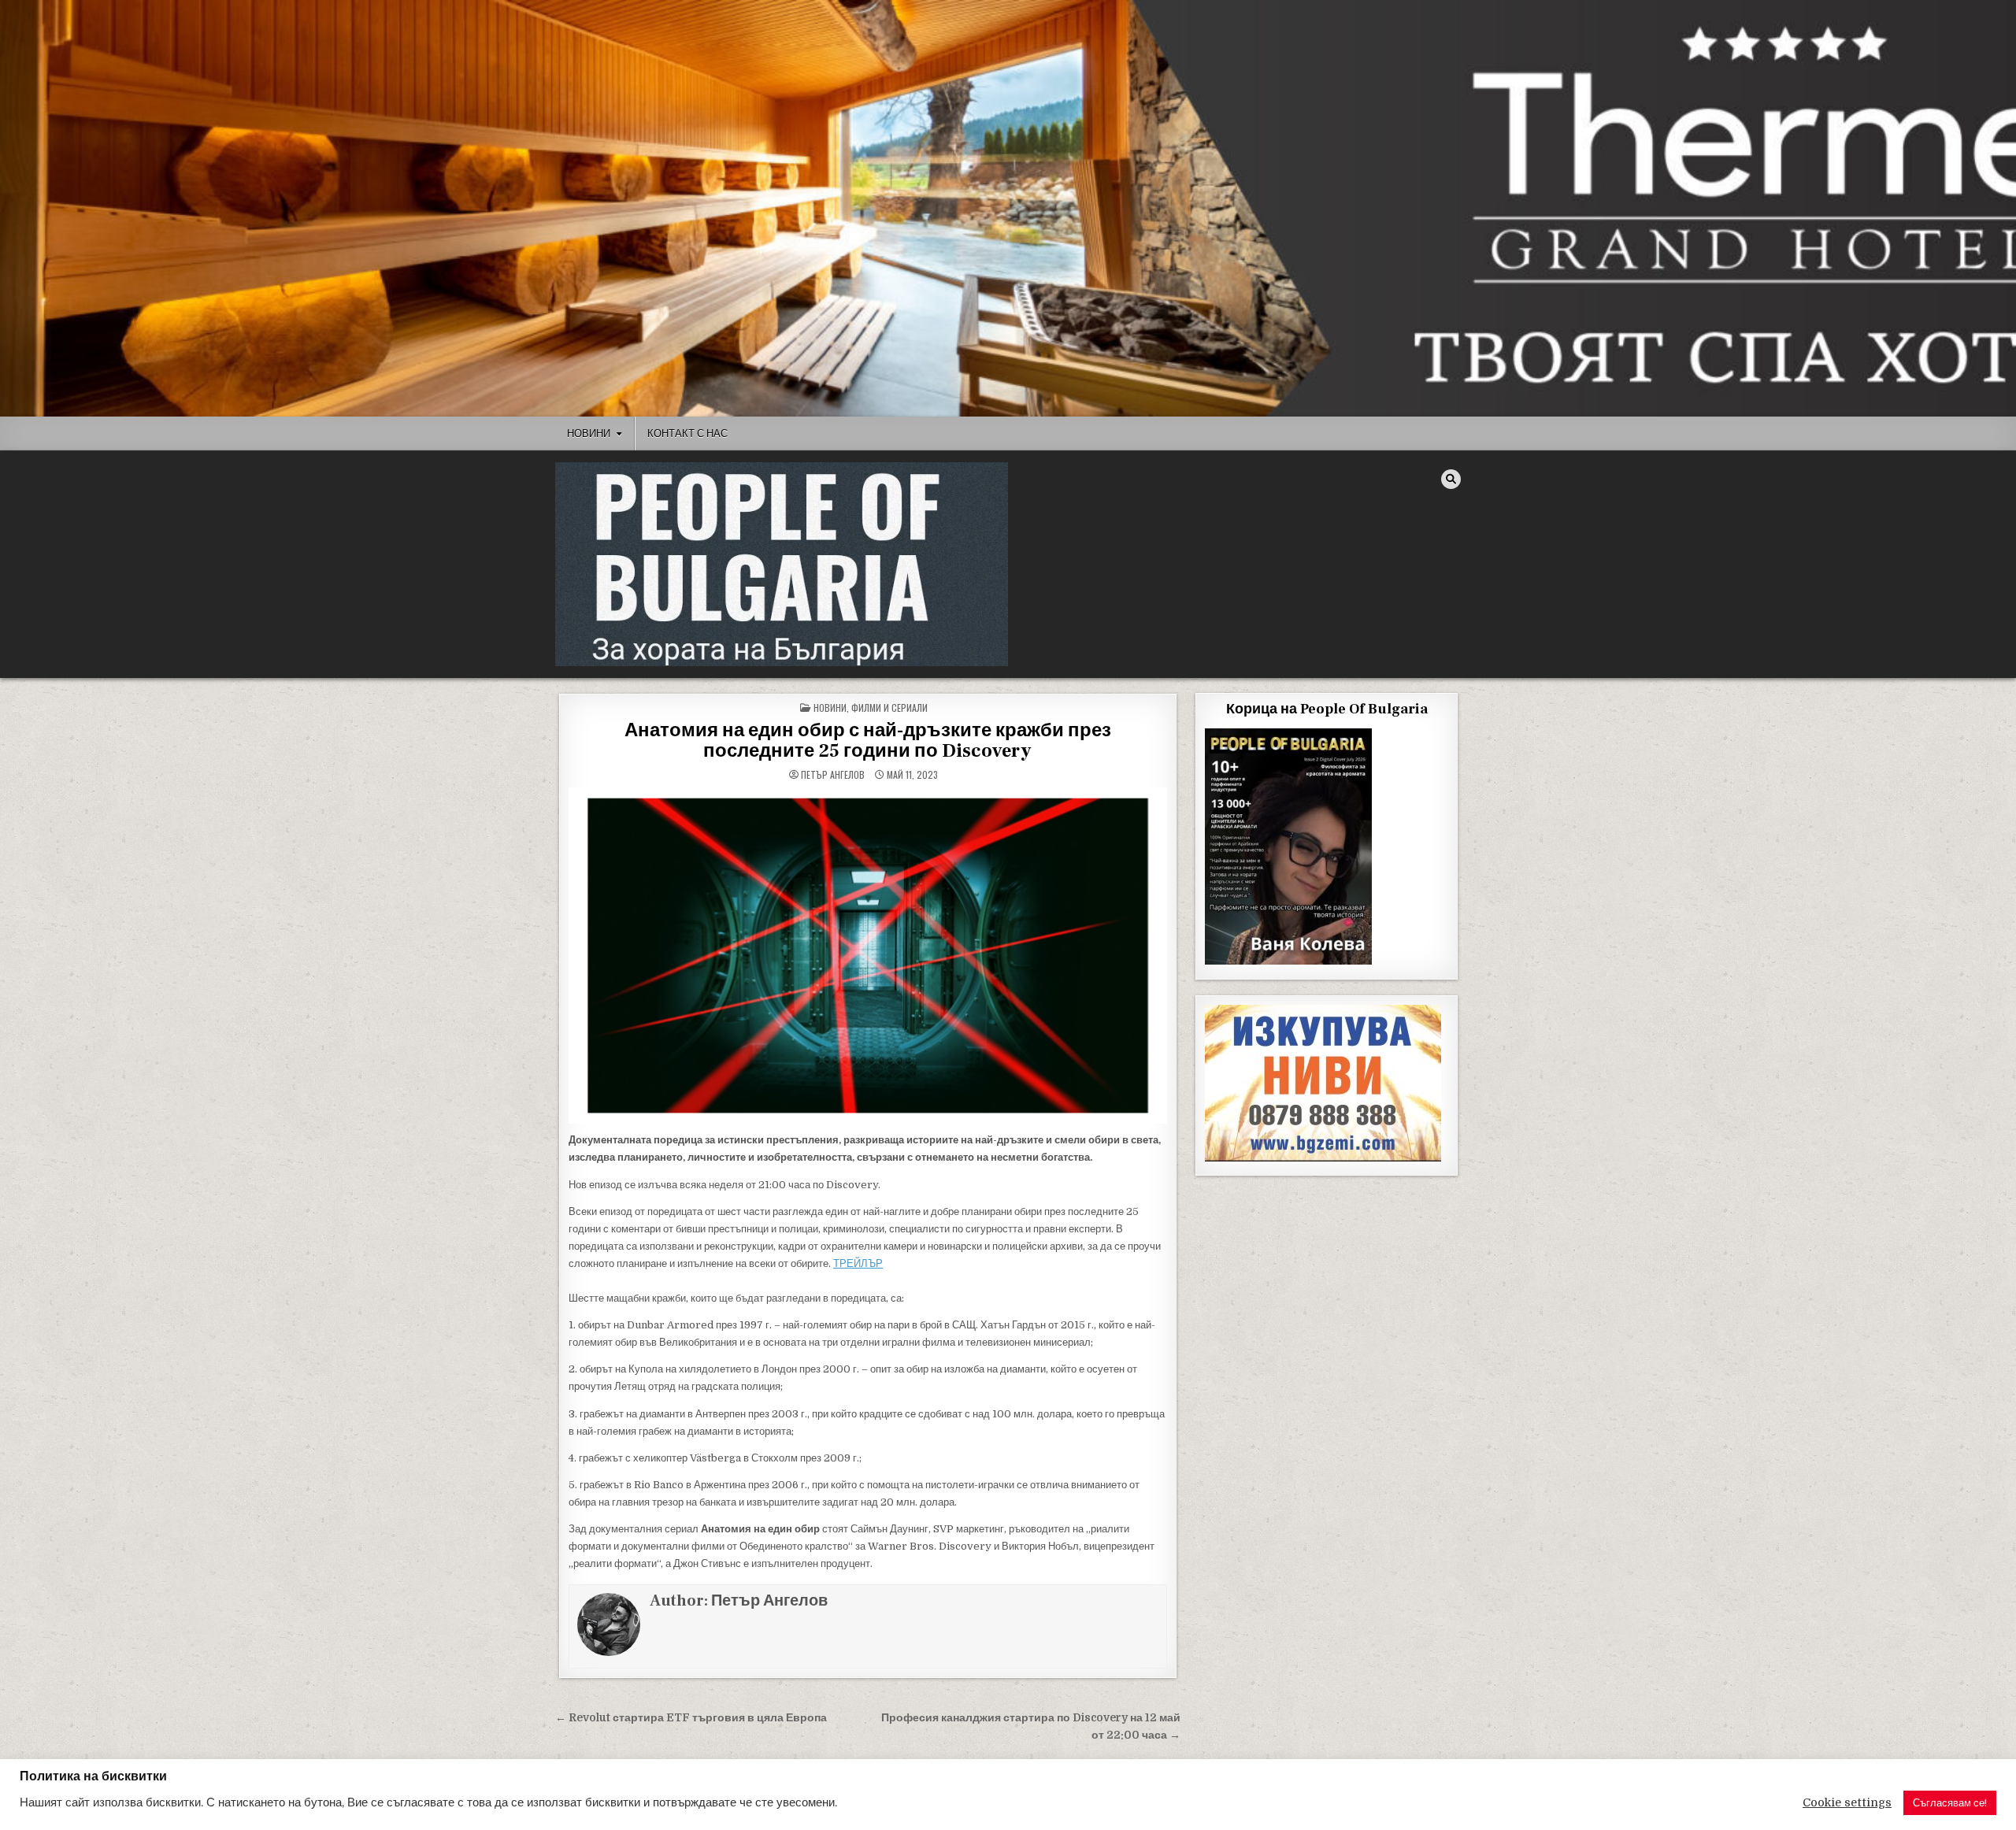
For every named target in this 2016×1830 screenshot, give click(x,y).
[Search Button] (1451, 479)
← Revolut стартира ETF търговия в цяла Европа (691, 1718)
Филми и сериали (889, 708)
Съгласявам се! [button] (1950, 1803)
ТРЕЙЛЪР (858, 1263)
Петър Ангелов (833, 775)
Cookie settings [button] (1847, 1803)
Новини (589, 433)
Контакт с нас (687, 433)
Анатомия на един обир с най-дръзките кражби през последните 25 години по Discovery (868, 741)
